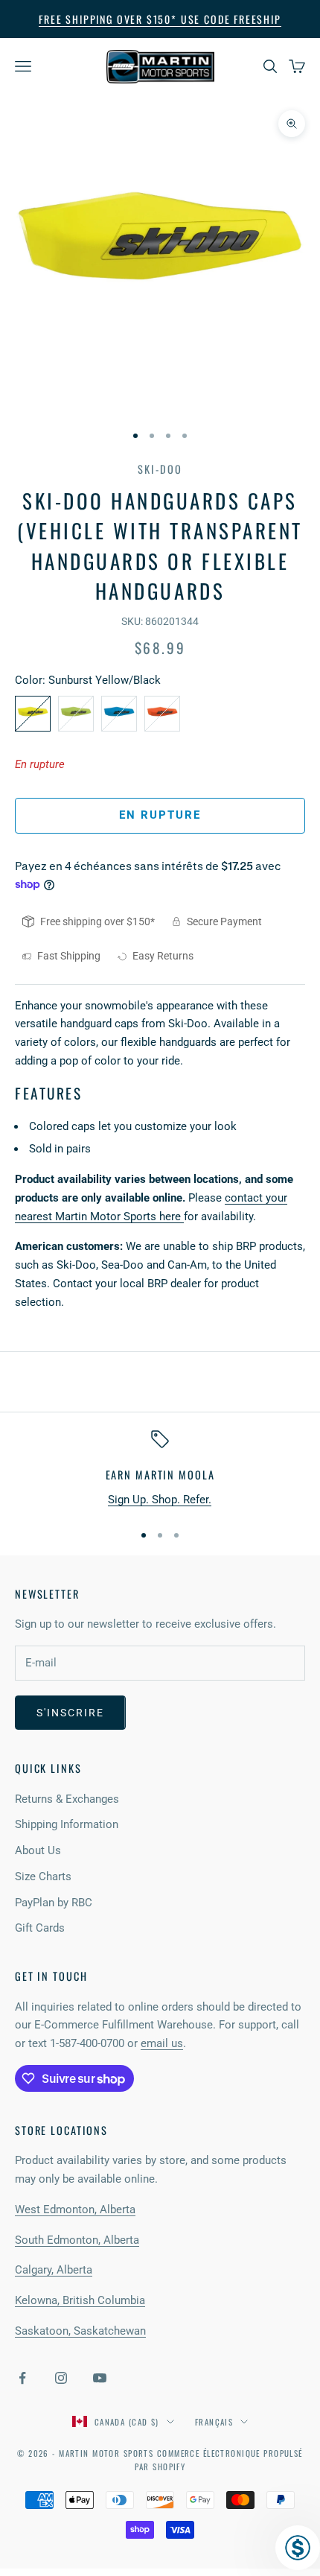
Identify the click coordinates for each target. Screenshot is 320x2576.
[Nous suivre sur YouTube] (100, 2378)
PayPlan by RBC (54, 1903)
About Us (38, 1850)
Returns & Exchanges (67, 1799)
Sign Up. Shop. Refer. (160, 1500)
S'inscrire (70, 1713)
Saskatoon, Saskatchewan (80, 2331)
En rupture (160, 815)
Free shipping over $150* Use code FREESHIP (160, 19)
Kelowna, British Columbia (80, 2300)
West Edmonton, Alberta (75, 2209)
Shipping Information (67, 1824)
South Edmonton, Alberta (77, 2240)
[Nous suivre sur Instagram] (61, 2378)
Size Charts (43, 1877)
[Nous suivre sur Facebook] (22, 2378)
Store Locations (61, 2130)
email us (162, 2043)
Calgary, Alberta (54, 2270)
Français (214, 2422)
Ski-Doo (160, 469)
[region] (160, 1469)
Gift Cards (40, 1928)
